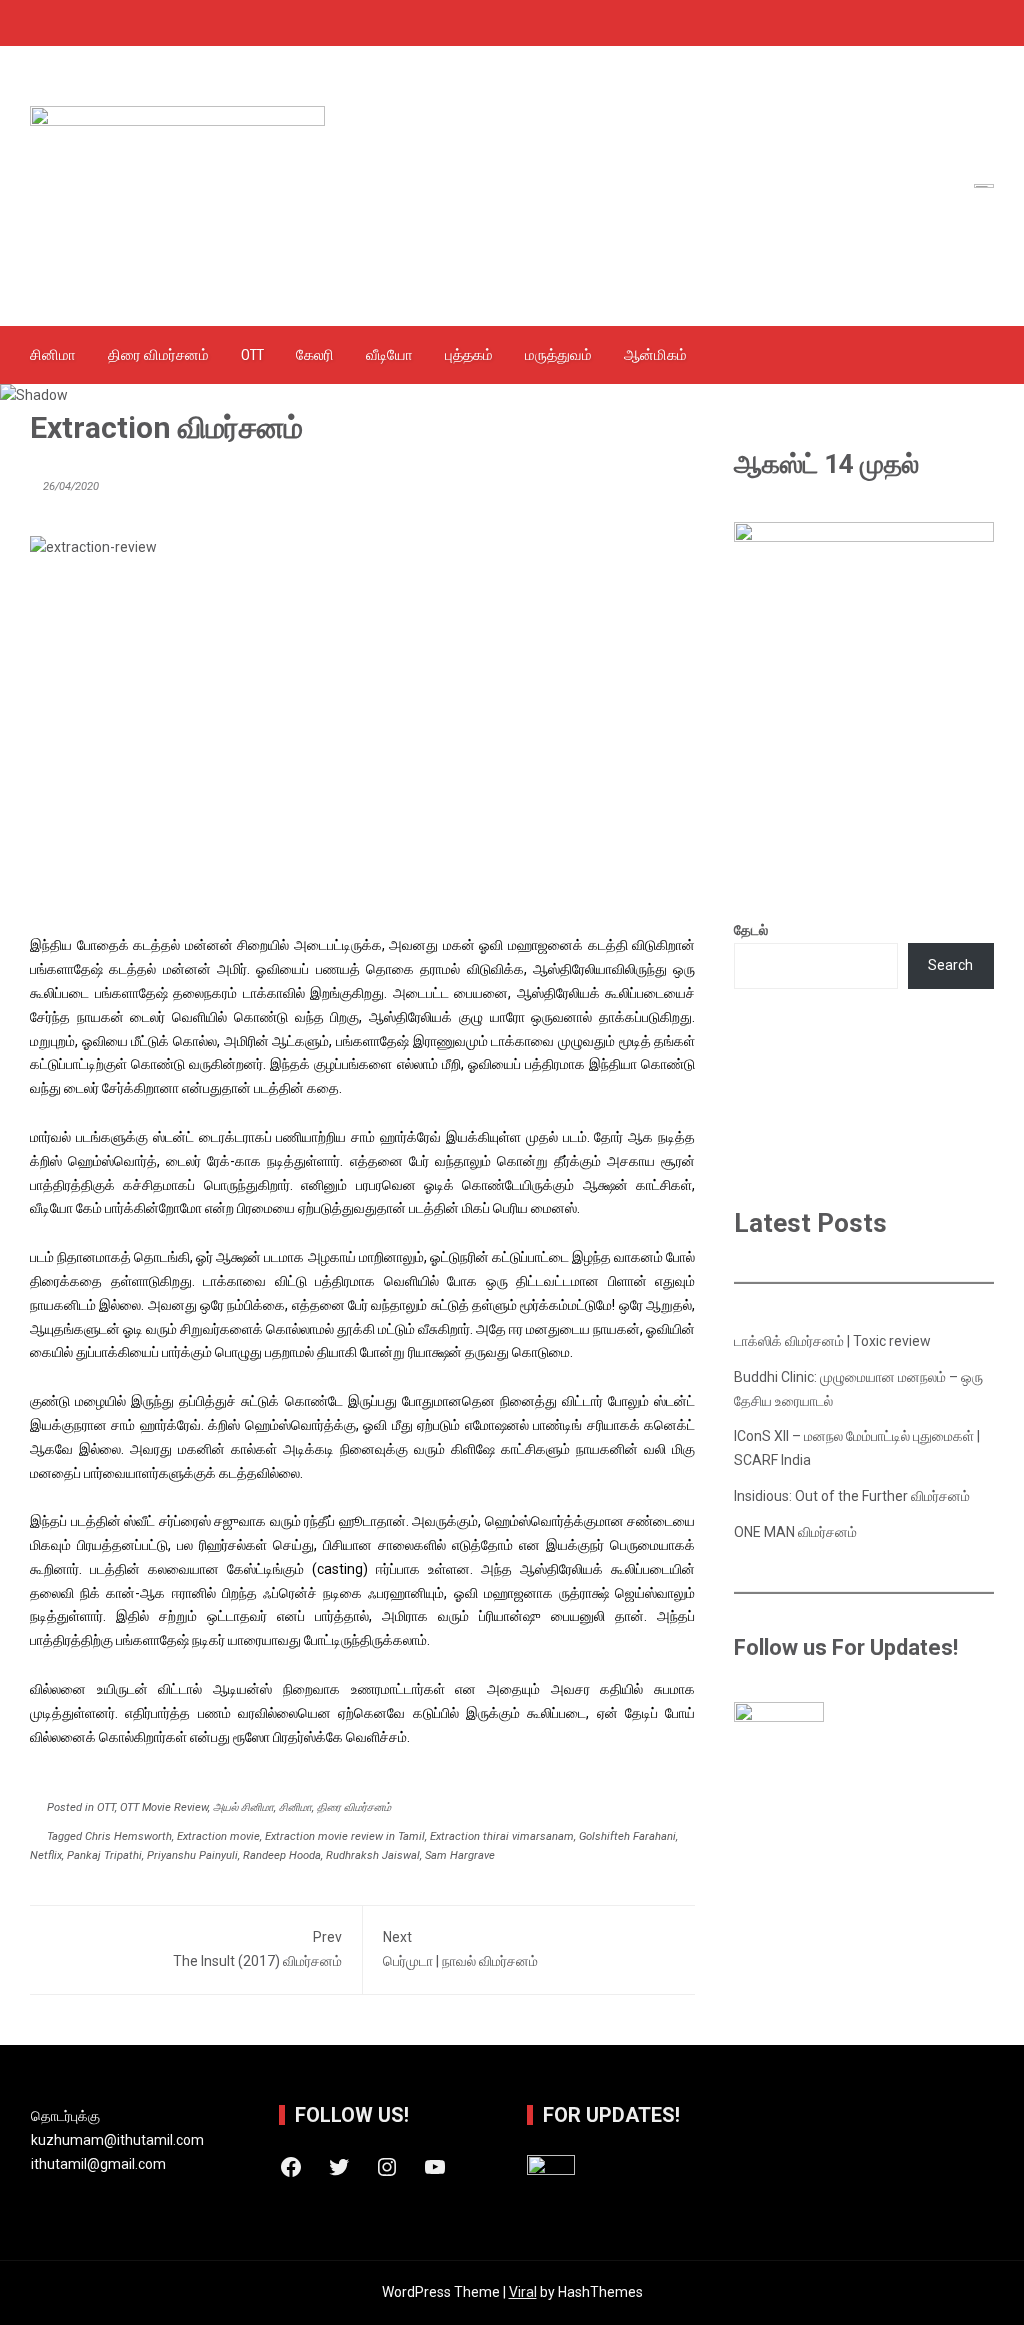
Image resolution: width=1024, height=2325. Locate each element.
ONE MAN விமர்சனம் (795, 1532)
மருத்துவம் (558, 355)
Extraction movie (218, 1836)
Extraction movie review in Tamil (345, 1836)
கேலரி (315, 355)
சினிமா (53, 355)
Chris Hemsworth (128, 1836)
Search (950, 965)
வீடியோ (389, 355)
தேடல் (751, 930)
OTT (252, 355)
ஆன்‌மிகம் (655, 355)
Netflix (46, 1855)
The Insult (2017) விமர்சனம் (257, 1949)
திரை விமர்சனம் (158, 355)
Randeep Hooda (282, 1855)
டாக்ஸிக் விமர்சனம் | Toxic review (832, 1341)
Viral (523, 2292)
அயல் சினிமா (243, 1807)
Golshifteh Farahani (627, 1836)
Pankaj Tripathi (104, 1855)
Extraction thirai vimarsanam (502, 1836)
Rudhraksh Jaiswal (373, 1855)
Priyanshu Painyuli (192, 1855)
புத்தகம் (469, 355)
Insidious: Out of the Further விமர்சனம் (852, 1496)
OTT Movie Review (164, 1807)
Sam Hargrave (460, 1855)
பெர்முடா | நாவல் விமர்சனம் (460, 1949)
